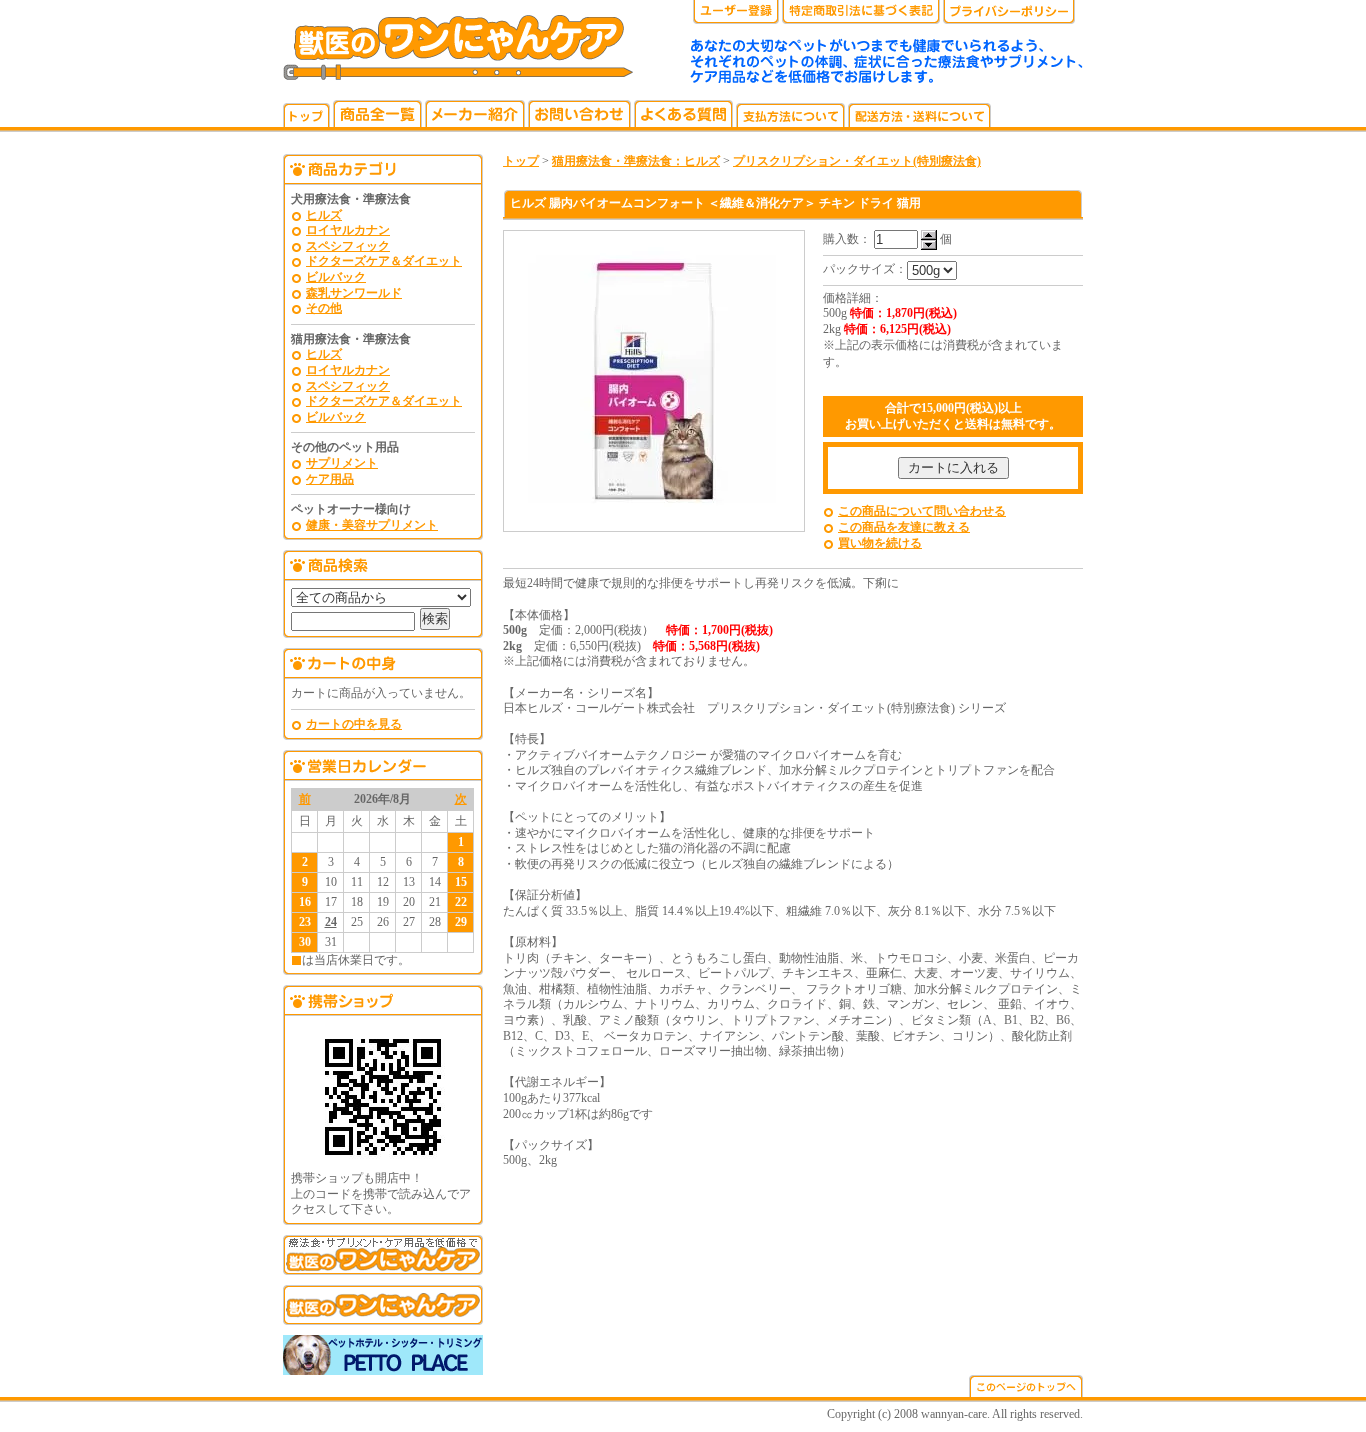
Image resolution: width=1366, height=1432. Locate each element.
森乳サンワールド (354, 293)
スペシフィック (348, 246)
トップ (521, 161)
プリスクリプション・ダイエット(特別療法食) (857, 161)
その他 (324, 308)
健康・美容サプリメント (372, 525)
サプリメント (342, 463)
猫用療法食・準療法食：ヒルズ (636, 161)
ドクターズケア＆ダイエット (384, 261)
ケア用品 (330, 479)
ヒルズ (324, 215)
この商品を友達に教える (904, 527)
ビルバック (336, 277)
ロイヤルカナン (348, 230)
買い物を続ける (880, 543)
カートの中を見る (354, 724)
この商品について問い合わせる (922, 511)
